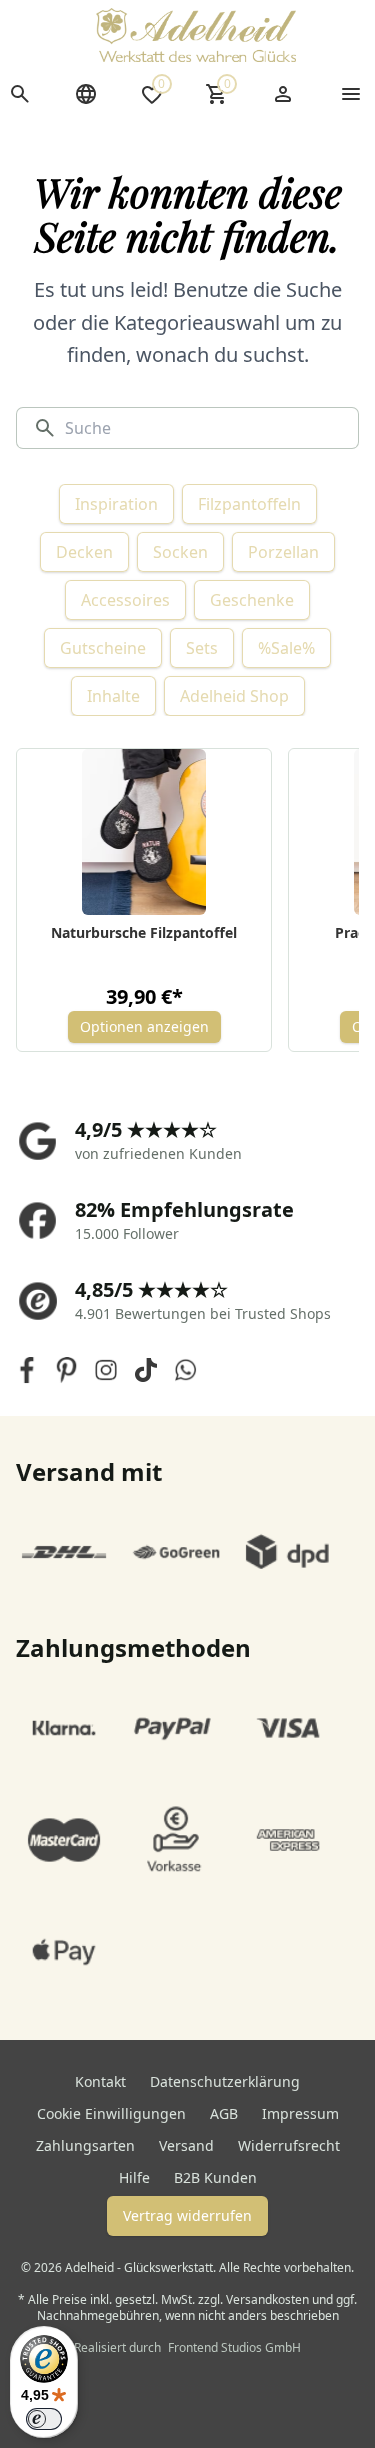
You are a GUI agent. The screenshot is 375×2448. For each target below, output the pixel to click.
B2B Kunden (215, 2177)
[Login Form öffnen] (283, 94)
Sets (202, 648)
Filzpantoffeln (249, 504)
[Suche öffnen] (20, 94)
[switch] (44, 2419)
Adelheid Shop (234, 696)
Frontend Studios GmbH (233, 2347)
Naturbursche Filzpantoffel (144, 932)
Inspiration (116, 504)
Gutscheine (103, 648)
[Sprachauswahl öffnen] (86, 94)
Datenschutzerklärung (225, 2081)
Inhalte (113, 696)
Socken (180, 552)
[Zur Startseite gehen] (196, 35)
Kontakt (100, 2081)
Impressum (300, 2113)
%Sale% (286, 648)
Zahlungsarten (85, 2145)
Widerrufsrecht (289, 2145)
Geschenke (252, 600)
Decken (84, 552)
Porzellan (283, 552)
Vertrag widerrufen (187, 2215)
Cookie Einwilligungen (111, 2113)
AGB (224, 2113)
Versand (186, 2145)
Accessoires (125, 600)
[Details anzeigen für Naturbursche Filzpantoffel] (144, 832)
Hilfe (134, 2177)
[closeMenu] (351, 94)
